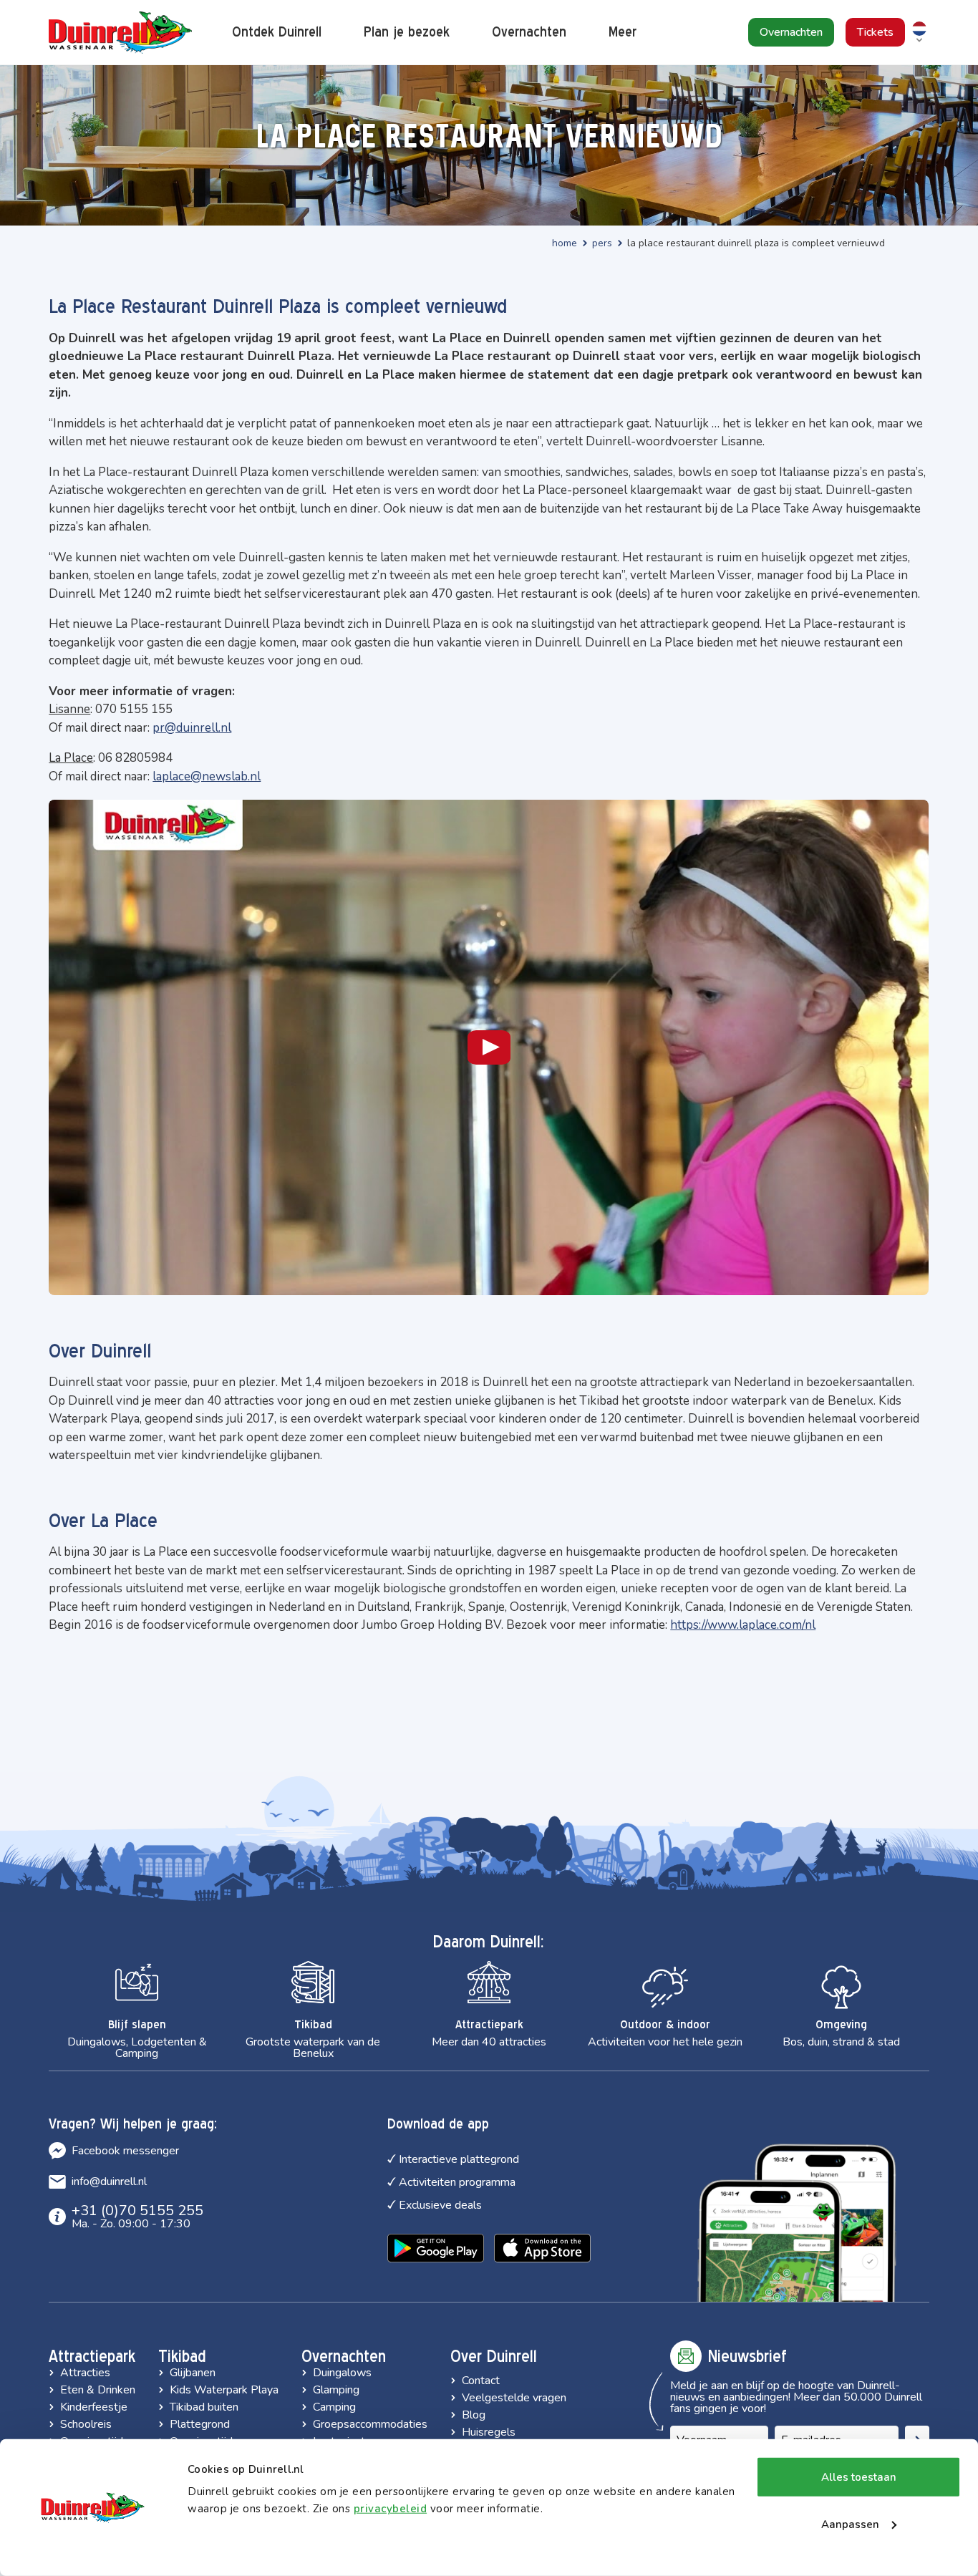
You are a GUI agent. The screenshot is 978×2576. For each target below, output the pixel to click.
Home (565, 243)
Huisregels (489, 2432)
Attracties (85, 2373)
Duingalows (342, 2373)
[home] (120, 33)
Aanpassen (850, 2524)
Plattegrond (200, 2424)
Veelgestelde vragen (514, 2398)
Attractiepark (92, 2356)
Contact (481, 2381)
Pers (602, 243)
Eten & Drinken (98, 2390)
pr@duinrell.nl (192, 728)
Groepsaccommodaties (370, 2424)
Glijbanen (193, 2373)
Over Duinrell (494, 2356)
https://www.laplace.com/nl (743, 1625)
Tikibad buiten (204, 2407)
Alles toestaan (859, 2477)
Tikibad (182, 2356)
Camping (334, 2407)
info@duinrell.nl (109, 2182)
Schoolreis (86, 2424)
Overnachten (344, 2356)
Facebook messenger (125, 2151)
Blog (474, 2415)
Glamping (336, 2390)
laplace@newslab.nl (207, 776)
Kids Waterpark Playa (224, 2390)
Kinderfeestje (94, 2407)
